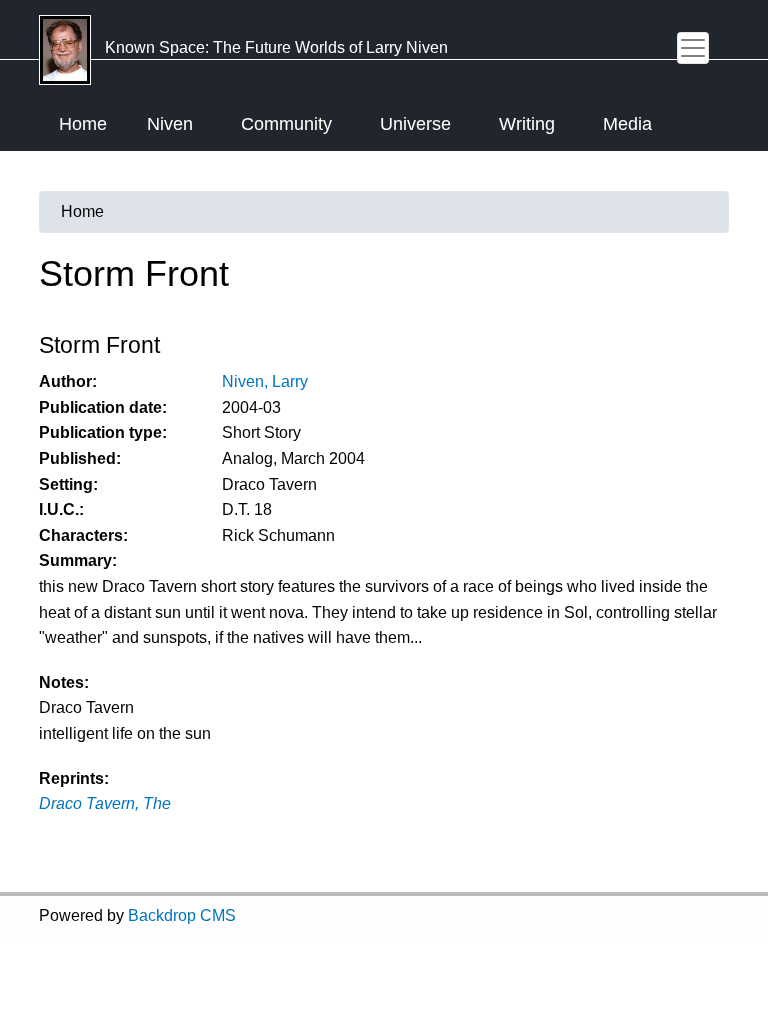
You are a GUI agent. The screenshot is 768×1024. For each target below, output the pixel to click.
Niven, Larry (265, 381)
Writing (527, 124)
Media (627, 124)
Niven (170, 124)
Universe (415, 124)
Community (286, 124)
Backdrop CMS (182, 915)
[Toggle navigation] (693, 48)
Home (83, 124)
